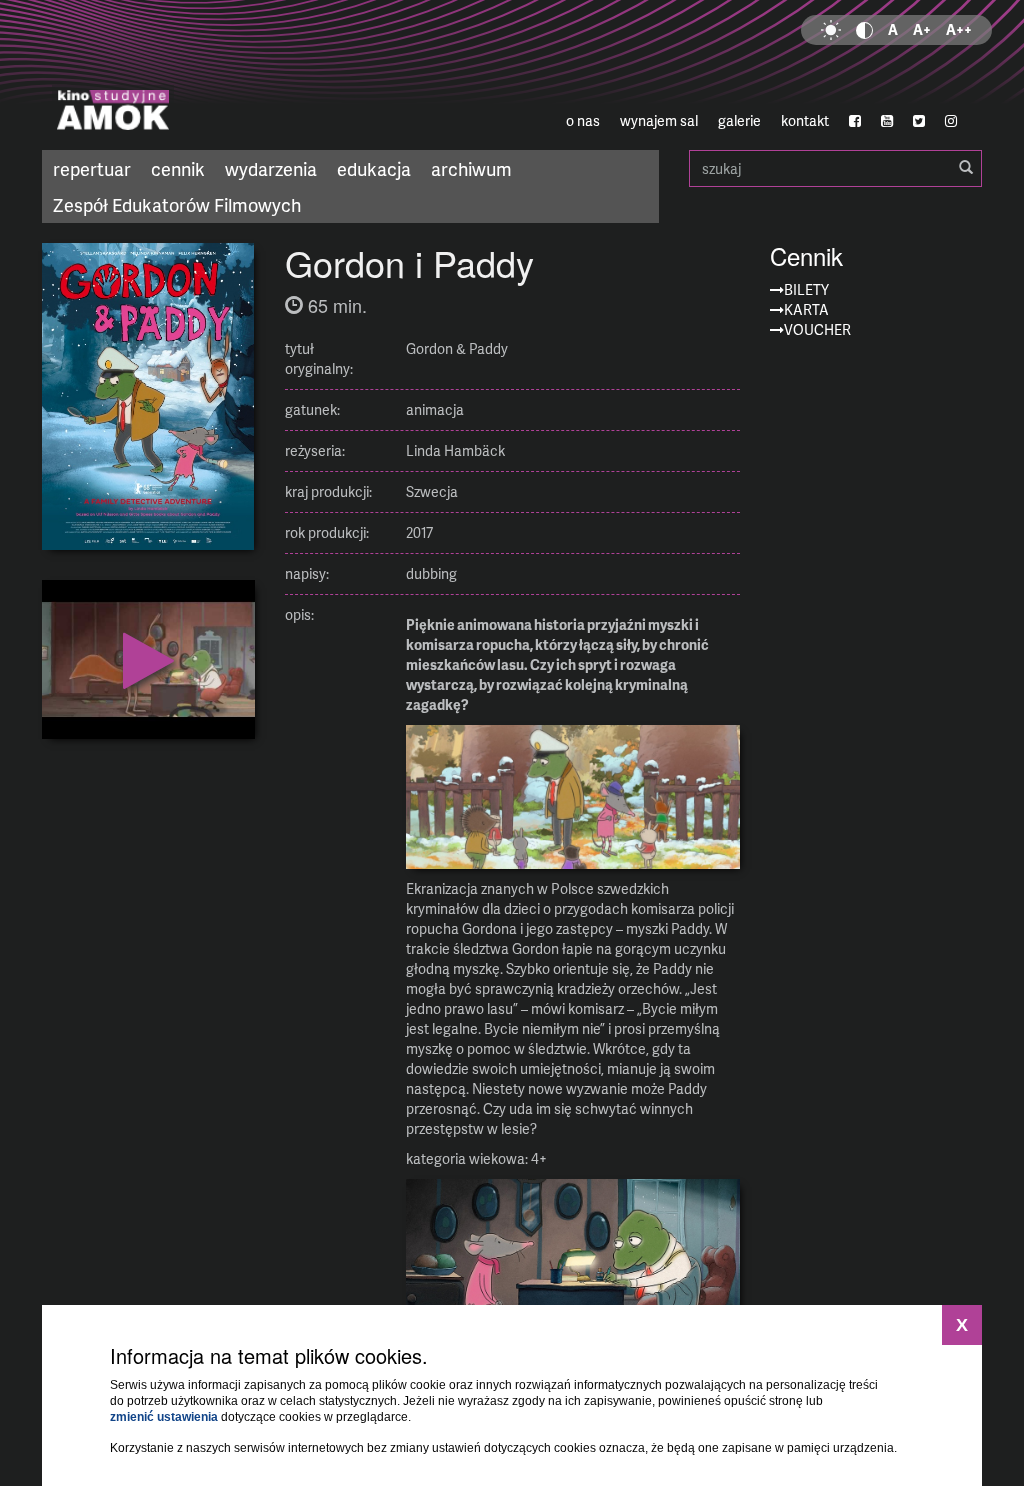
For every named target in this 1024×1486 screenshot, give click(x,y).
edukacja (374, 168)
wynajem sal (659, 120)
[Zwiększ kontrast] (864, 30)
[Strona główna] (198, 75)
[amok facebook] (855, 121)
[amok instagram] (951, 121)
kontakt (805, 120)
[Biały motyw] (831, 30)
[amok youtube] (887, 121)
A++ (959, 29)
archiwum (471, 168)
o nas (583, 120)
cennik (178, 168)
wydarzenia (271, 168)
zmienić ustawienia (164, 1417)
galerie (739, 120)
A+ (922, 29)
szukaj (835, 168)
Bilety (806, 289)
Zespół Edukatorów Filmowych (177, 204)
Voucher (817, 329)
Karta (806, 309)
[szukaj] (966, 168)
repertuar (92, 168)
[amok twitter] (919, 121)
